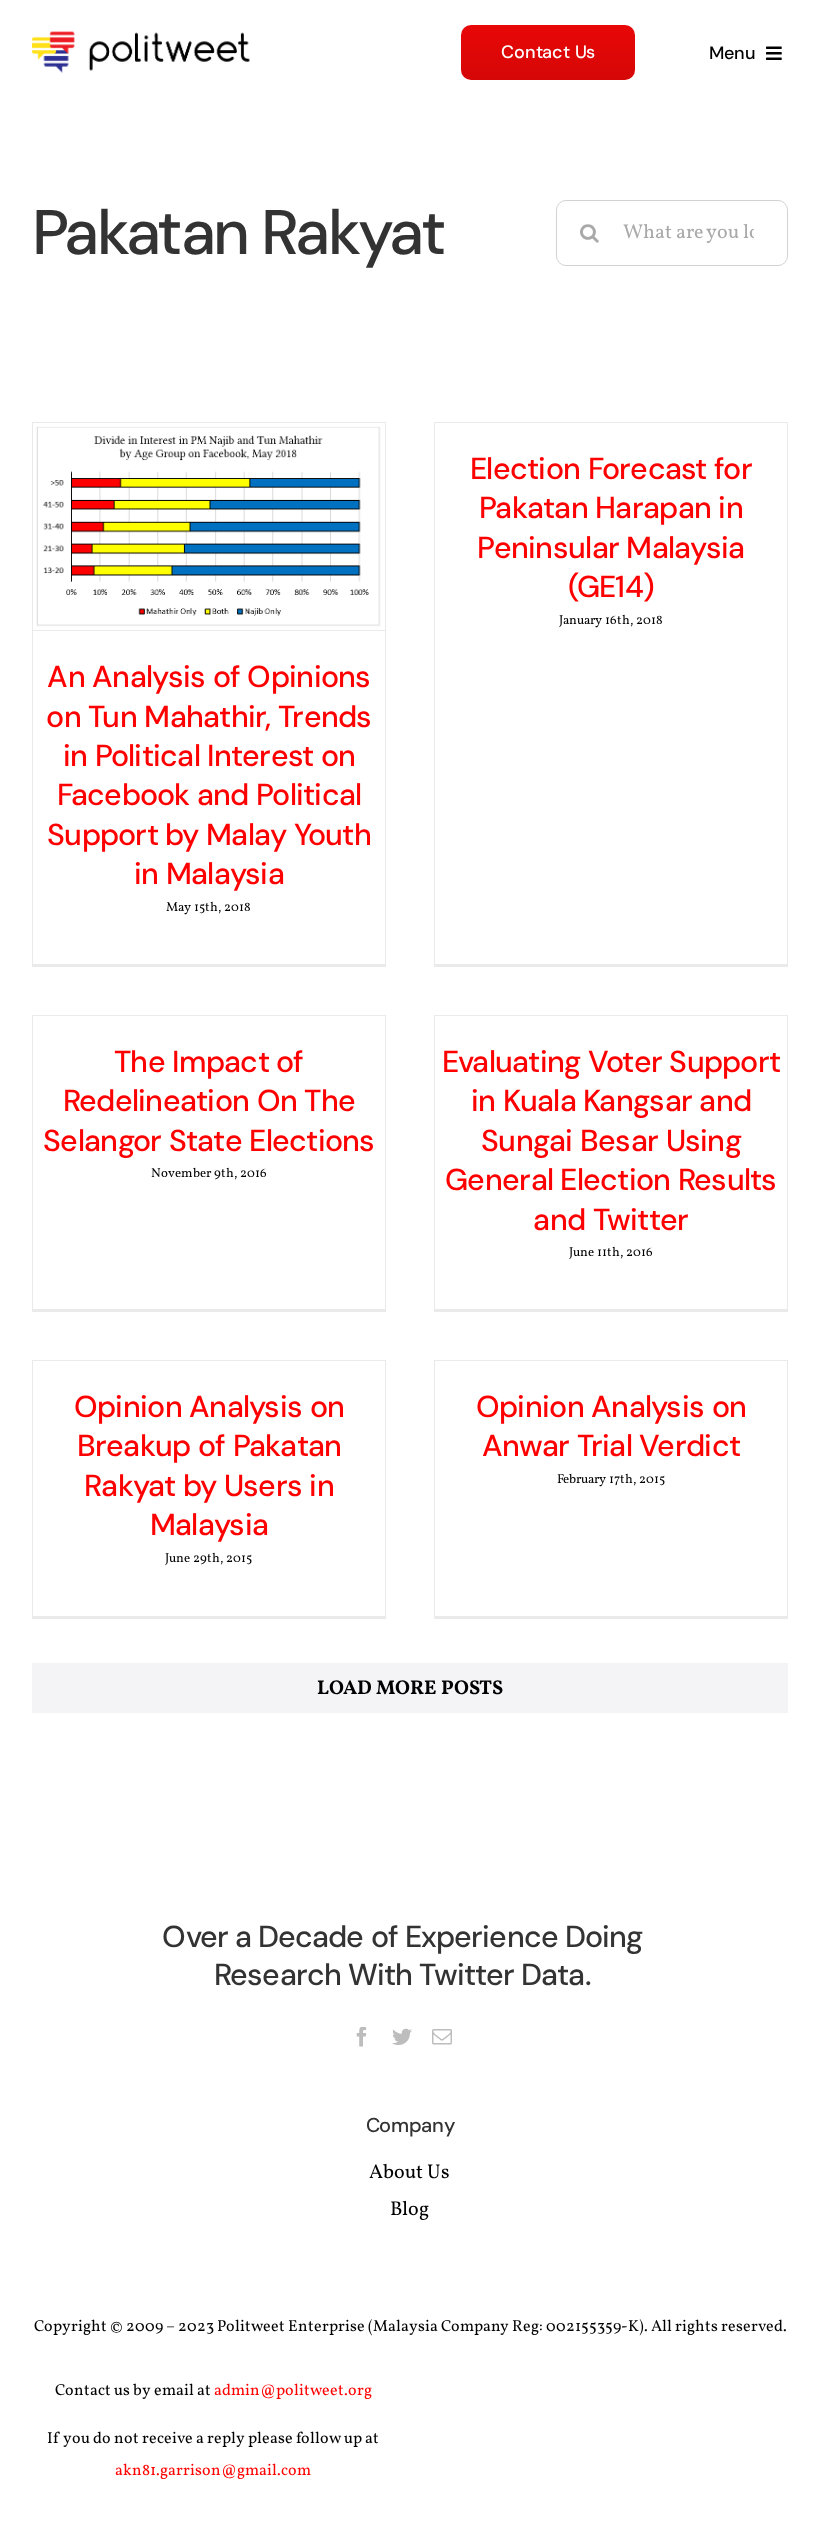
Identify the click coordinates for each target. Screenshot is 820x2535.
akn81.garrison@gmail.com (213, 2471)
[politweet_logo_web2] (147, 28)
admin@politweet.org (293, 2391)
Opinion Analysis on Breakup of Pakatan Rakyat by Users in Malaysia (209, 1465)
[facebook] (362, 2037)
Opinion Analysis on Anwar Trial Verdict (611, 1426)
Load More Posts (410, 1689)
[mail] (442, 2037)
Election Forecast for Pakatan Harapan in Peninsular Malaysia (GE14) (611, 527)
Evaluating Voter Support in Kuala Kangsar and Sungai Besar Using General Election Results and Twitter (611, 1140)
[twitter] (402, 2037)
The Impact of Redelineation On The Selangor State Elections (209, 1101)
